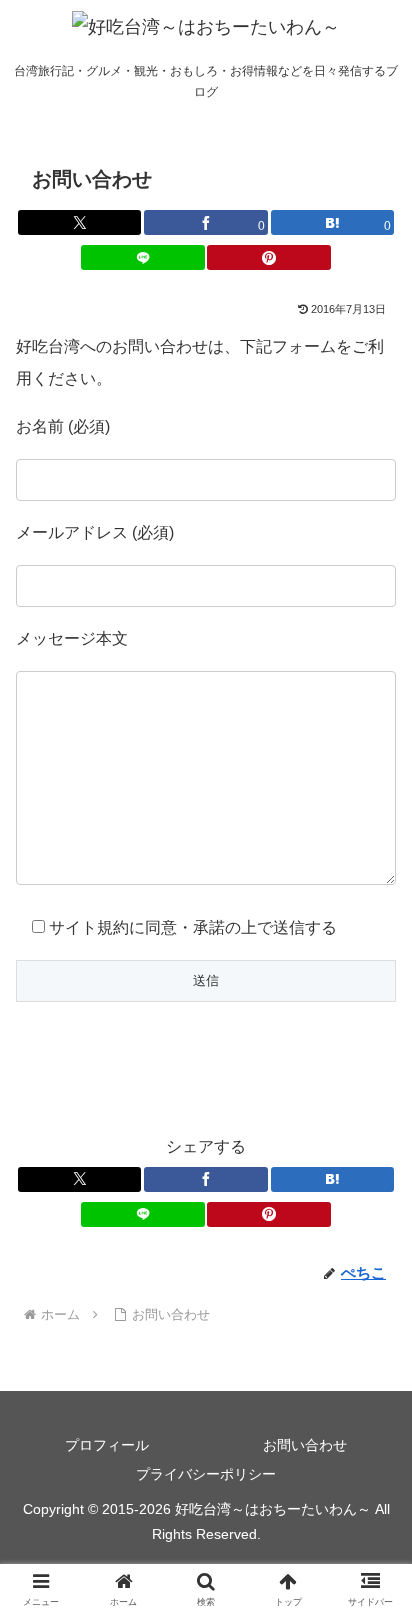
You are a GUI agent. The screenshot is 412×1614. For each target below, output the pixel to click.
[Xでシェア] (80, 222)
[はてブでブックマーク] (333, 1179)
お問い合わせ (305, 1445)
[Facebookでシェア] (206, 1179)
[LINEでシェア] (143, 257)
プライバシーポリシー (206, 1474)
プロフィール (107, 1445)
